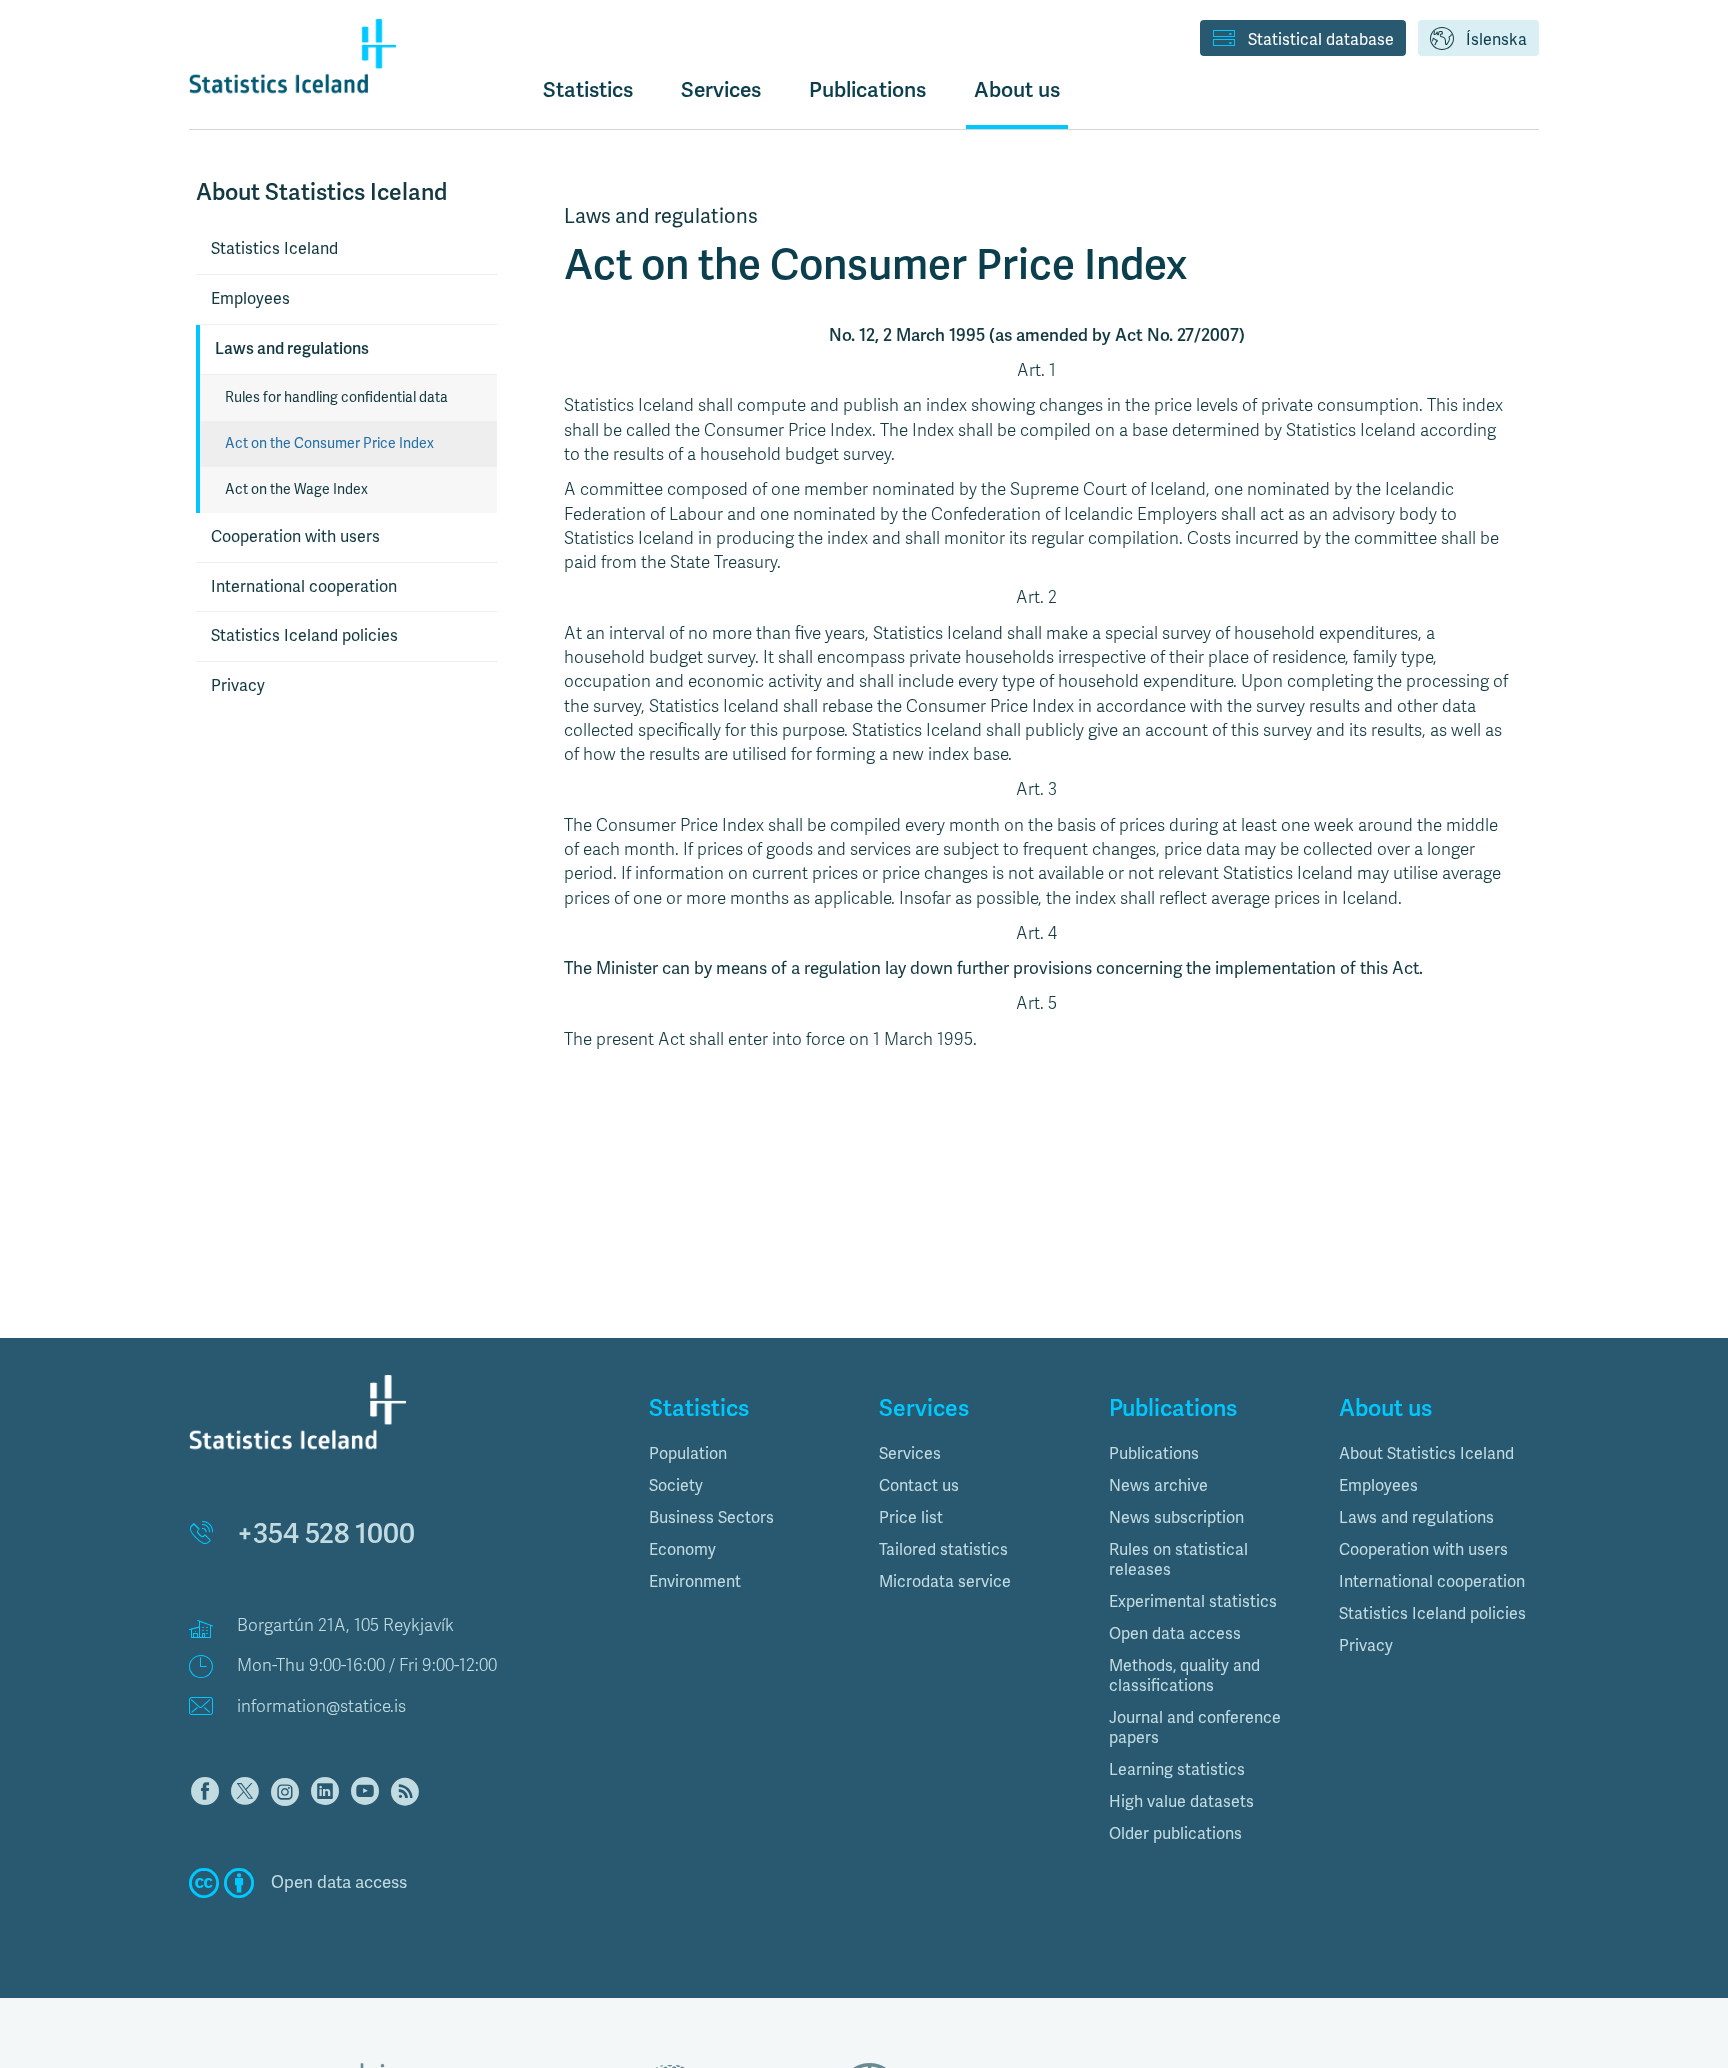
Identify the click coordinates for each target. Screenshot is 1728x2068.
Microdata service (945, 1582)
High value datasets (1181, 1802)
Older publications (1175, 1834)
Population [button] (688, 1454)
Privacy (238, 686)
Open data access (1175, 1634)
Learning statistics (1177, 1770)
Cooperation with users (295, 537)
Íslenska (1496, 40)
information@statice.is (321, 1706)
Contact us (919, 1486)
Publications (1154, 1454)
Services (910, 1454)
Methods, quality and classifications (1184, 1676)
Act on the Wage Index (296, 489)
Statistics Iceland (274, 249)
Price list (911, 1518)
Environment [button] (695, 1582)
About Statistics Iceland (1426, 1454)
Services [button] (721, 90)
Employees (250, 299)
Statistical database (1321, 40)
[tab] (749, 1454)
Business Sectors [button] (711, 1518)
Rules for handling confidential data (336, 397)
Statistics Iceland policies (304, 636)
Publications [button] (867, 90)
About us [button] (1017, 90)
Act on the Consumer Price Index (329, 443)
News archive (1158, 1486)
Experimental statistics (1193, 1602)
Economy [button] (682, 1550)
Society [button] (676, 1486)
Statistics (588, 90)
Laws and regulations (292, 349)
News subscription (1176, 1518)
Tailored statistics (943, 1550)
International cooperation (304, 587)
